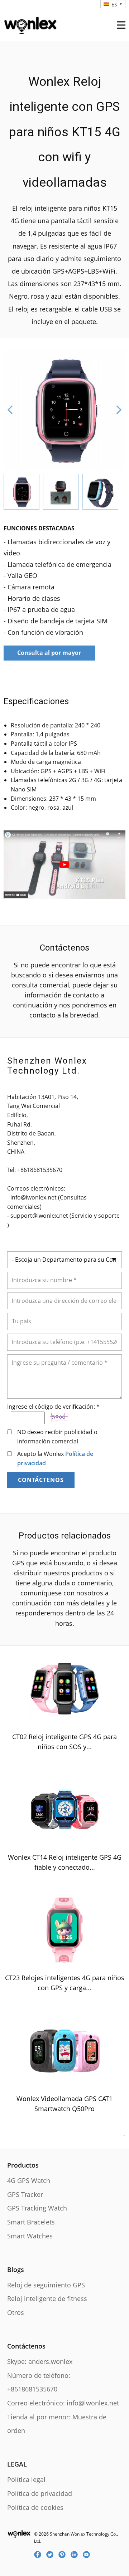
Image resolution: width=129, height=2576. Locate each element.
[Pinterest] (64, 2555)
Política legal (26, 2479)
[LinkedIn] (77, 2555)
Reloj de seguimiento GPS (46, 2285)
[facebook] (40, 2555)
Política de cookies (35, 2507)
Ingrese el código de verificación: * (53, 1407)
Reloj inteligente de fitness (47, 2298)
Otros (16, 2312)
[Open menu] (121, 25)
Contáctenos (41, 1480)
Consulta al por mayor (49, 653)
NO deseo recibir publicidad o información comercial (57, 1437)
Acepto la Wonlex (55, 1458)
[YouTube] (89, 2555)
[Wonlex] (30, 24)
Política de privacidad (40, 2493)
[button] (10, 410)
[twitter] (52, 2555)
